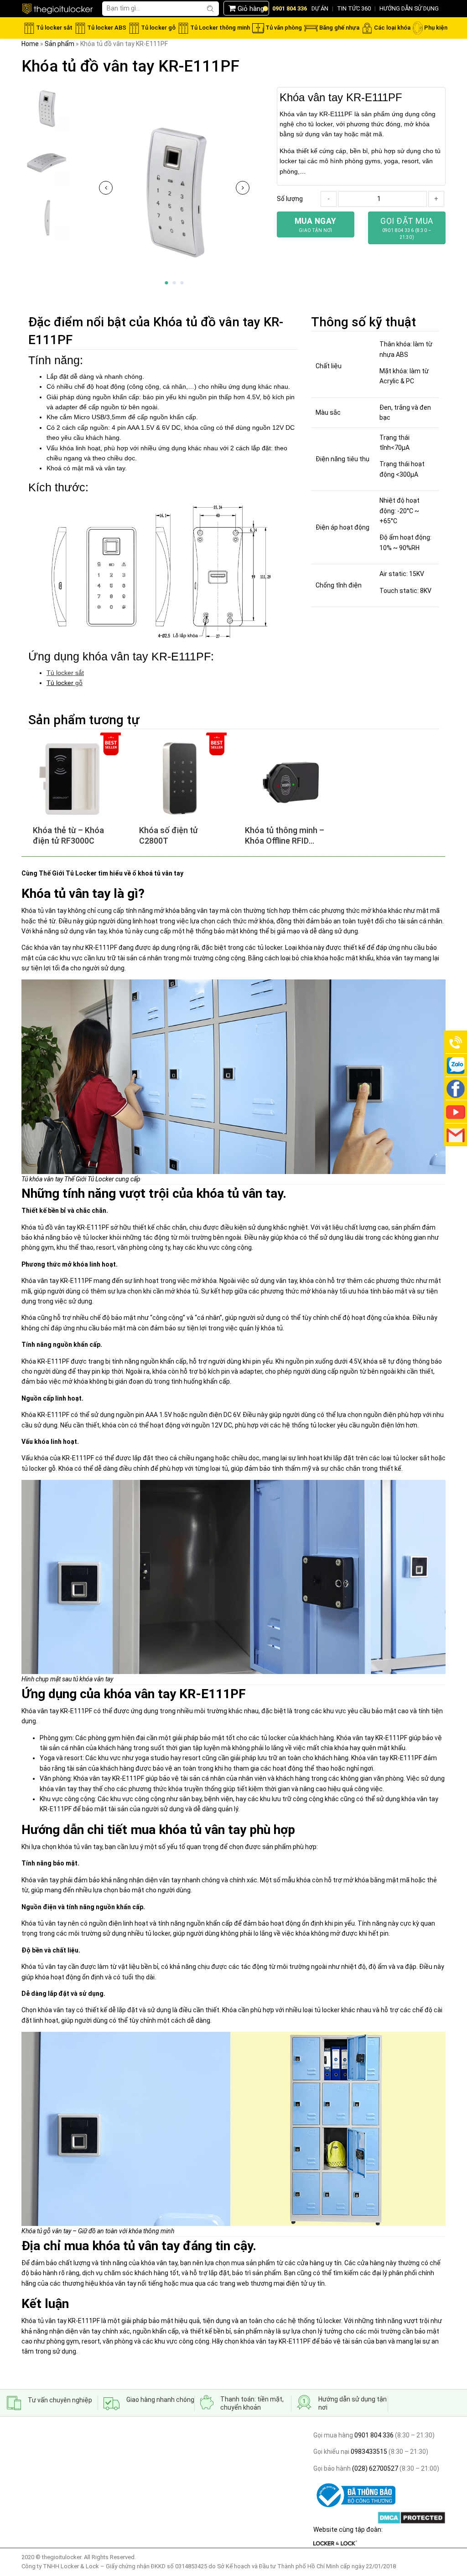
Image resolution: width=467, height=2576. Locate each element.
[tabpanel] (174, 190)
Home (30, 44)
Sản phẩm (60, 44)
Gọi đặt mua (407, 228)
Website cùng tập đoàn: (348, 2530)
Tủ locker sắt (65, 673)
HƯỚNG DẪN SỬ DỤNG (409, 8)
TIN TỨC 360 (354, 8)
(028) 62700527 (374, 2468)
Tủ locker (60, 683)
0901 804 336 (374, 2435)
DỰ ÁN (320, 8)
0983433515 (368, 2452)
